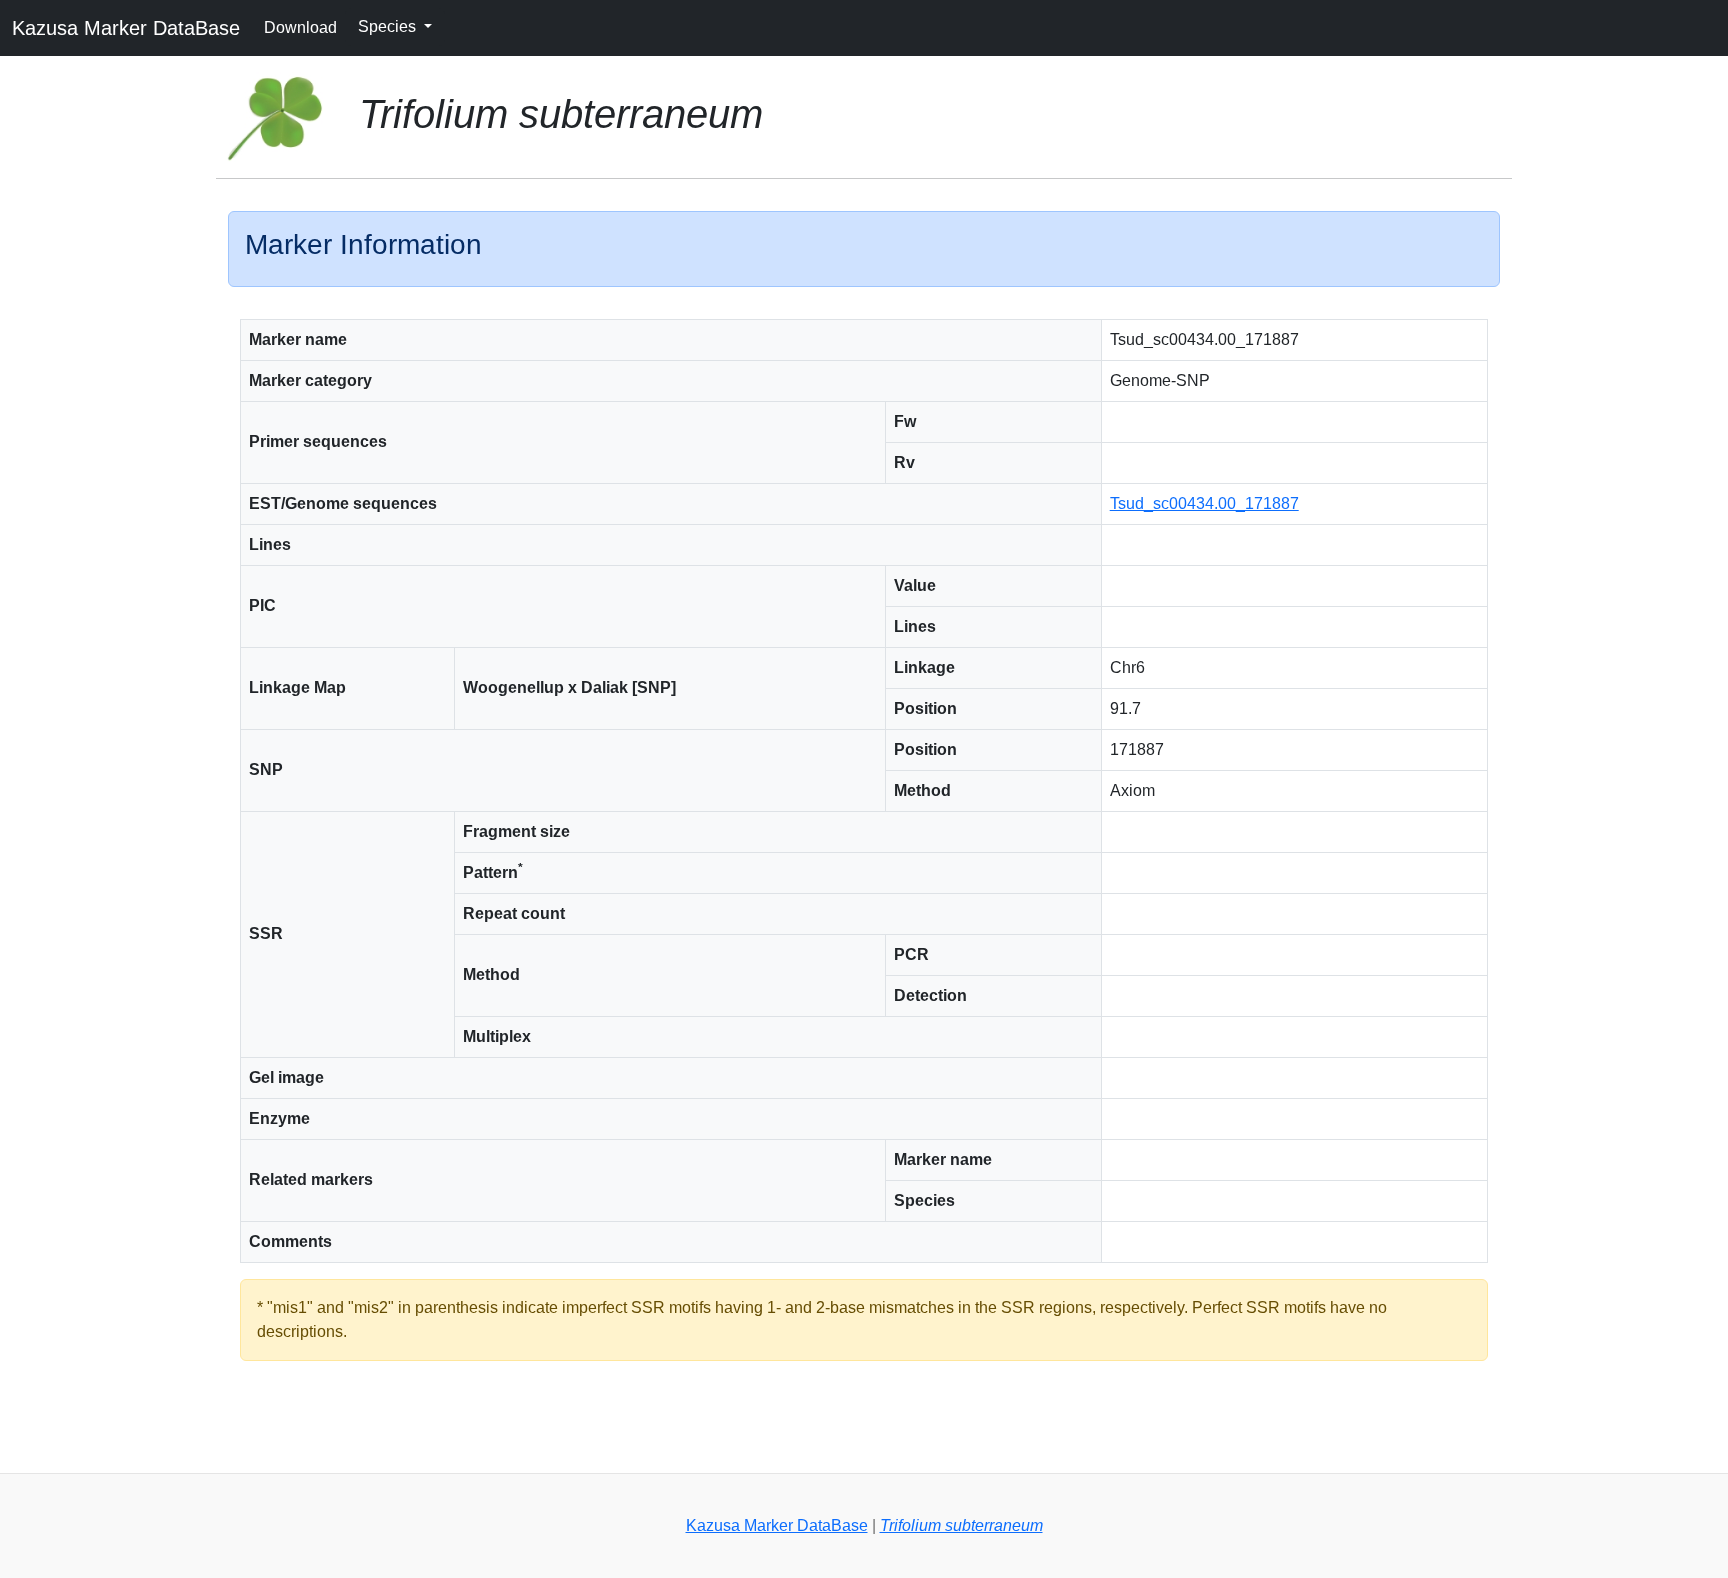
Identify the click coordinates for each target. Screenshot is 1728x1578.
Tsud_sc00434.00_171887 (1204, 503)
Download (300, 27)
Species (389, 26)
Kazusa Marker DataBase (126, 28)
